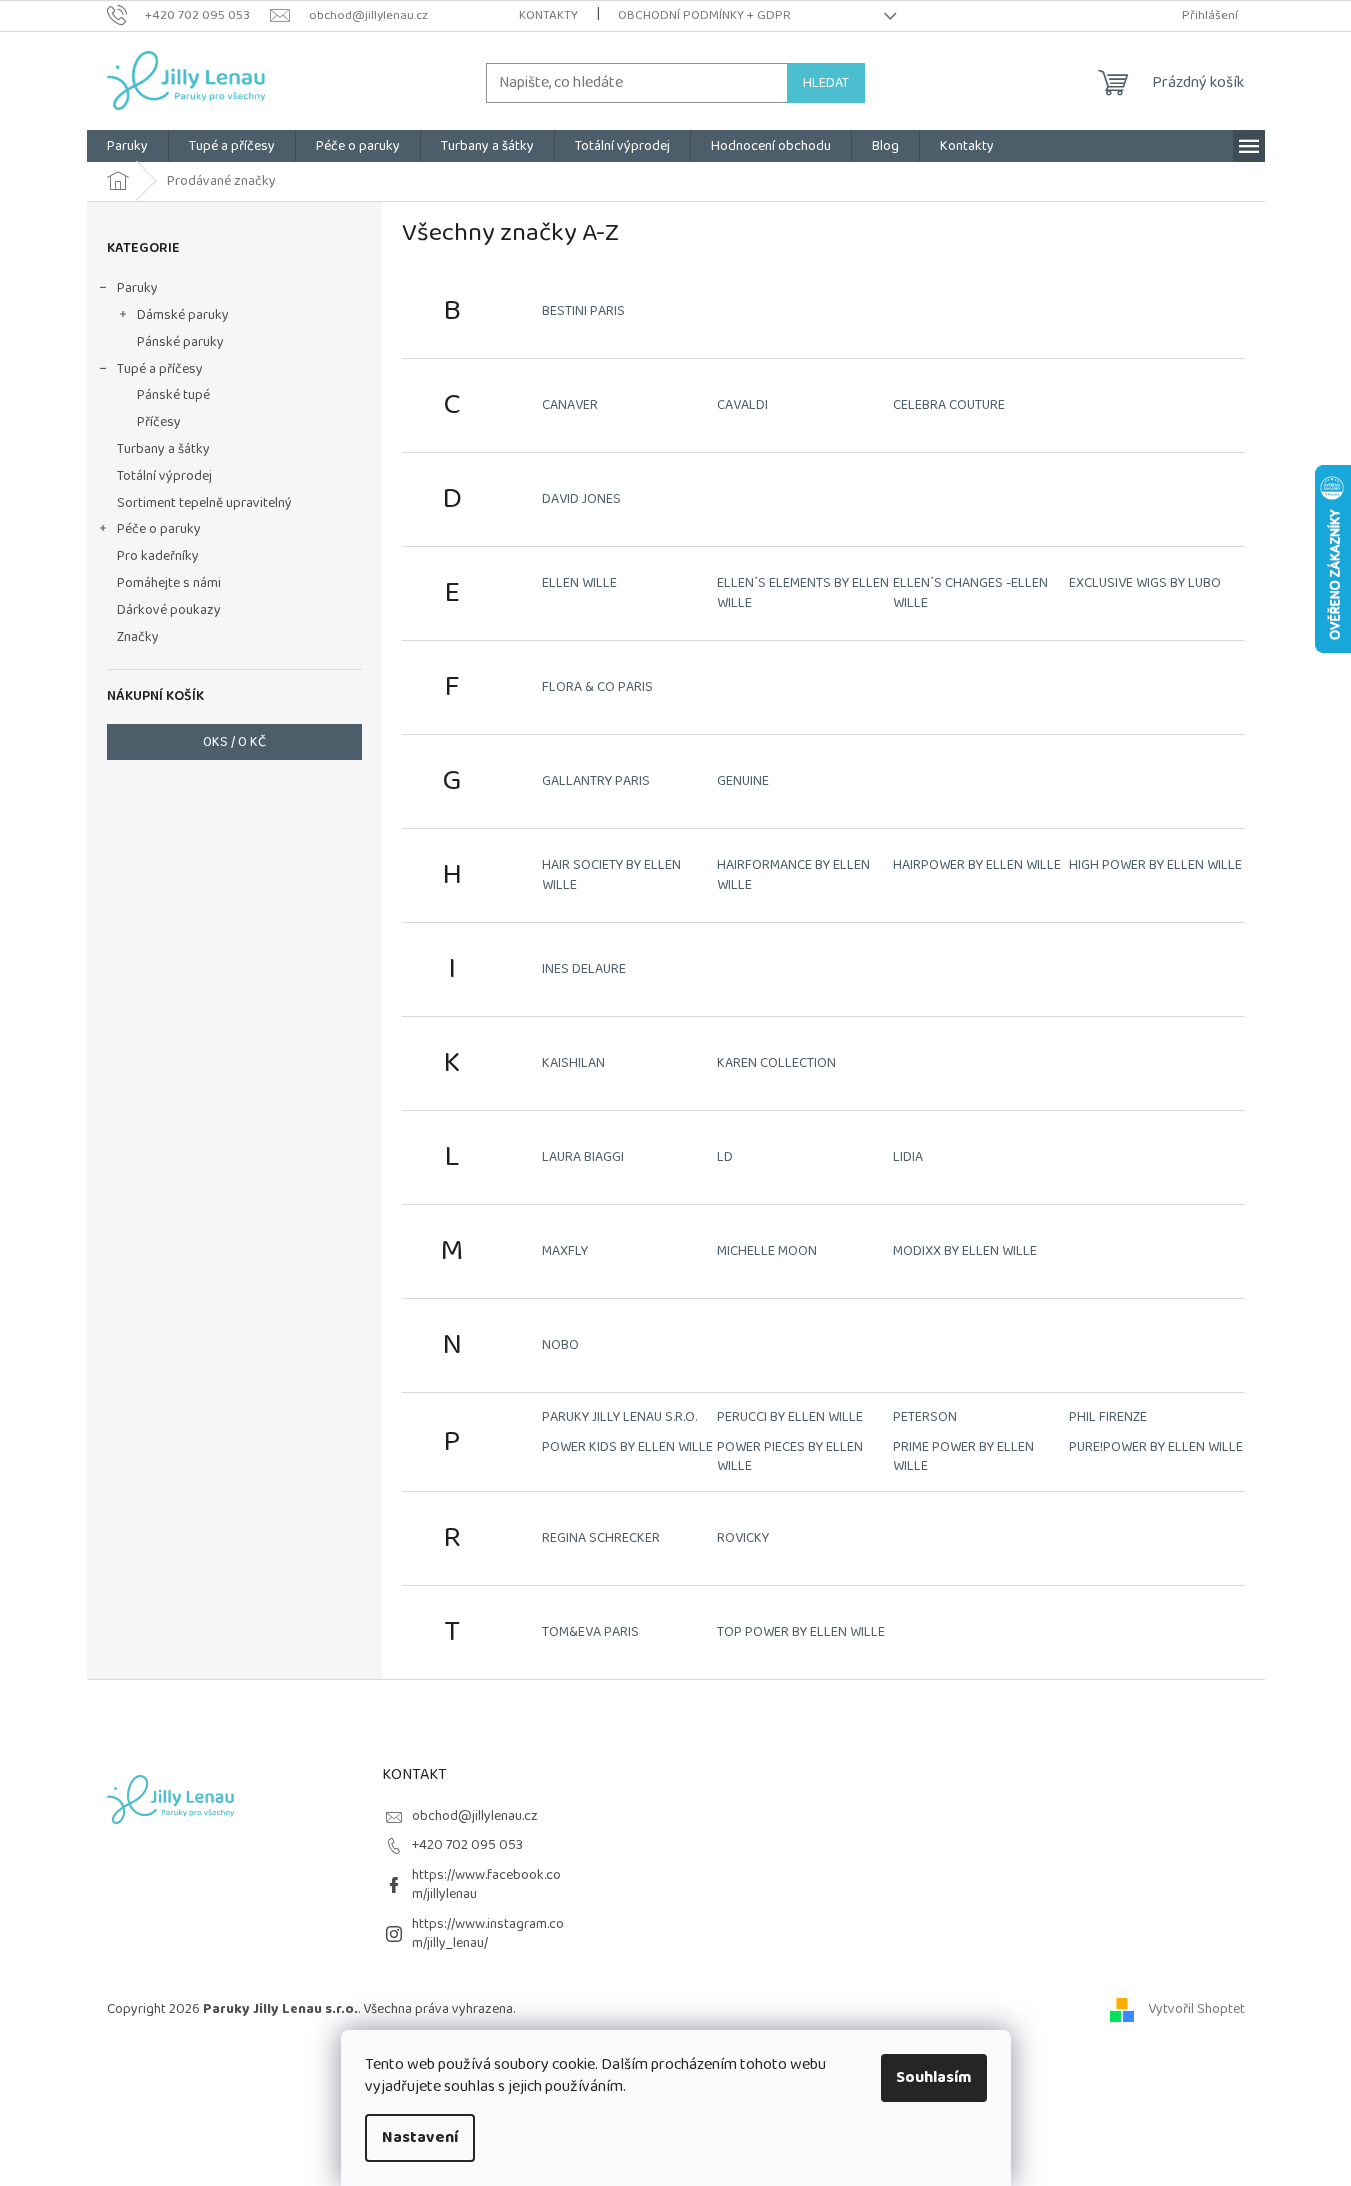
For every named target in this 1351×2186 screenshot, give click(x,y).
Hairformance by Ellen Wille (793, 874)
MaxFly (565, 1251)
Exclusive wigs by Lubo (1145, 583)
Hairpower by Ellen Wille (977, 865)
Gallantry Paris (596, 781)
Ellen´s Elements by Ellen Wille (803, 592)
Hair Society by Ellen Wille (611, 874)
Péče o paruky (159, 529)
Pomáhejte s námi (169, 583)
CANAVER (570, 405)
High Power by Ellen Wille (1155, 865)
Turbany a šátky (163, 449)
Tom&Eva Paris (590, 1632)
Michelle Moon (767, 1251)
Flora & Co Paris (597, 687)
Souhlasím (934, 2077)
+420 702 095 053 (467, 1845)
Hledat (826, 83)
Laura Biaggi (583, 1157)
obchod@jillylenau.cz (475, 1816)
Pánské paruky (180, 342)
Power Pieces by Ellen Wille (790, 1456)
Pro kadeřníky (158, 556)
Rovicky (743, 1538)
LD (725, 1157)
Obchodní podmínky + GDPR (704, 15)
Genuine (743, 781)
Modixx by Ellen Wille (965, 1251)
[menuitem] (127, 146)
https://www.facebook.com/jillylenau (486, 1884)
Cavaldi (742, 405)
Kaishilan (573, 1063)
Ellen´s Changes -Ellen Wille (970, 592)
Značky (138, 637)
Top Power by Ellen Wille (801, 1632)
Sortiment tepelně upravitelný (204, 503)
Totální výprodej (164, 476)
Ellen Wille (579, 583)
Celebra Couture (949, 405)
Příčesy (159, 422)
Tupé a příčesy (160, 369)
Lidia (908, 1157)
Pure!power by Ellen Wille (1156, 1447)
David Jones (581, 499)
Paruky (137, 288)
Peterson (925, 1417)
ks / (234, 742)
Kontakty (548, 15)
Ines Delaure (584, 969)
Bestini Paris (583, 311)
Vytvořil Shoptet (1196, 2009)
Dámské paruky (183, 315)
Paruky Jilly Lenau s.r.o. (619, 1417)
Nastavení (420, 2137)
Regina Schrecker (601, 1538)
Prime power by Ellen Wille (963, 1456)
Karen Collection (776, 1063)
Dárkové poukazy (169, 610)
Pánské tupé (173, 395)
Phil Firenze (1108, 1417)
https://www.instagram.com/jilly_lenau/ (488, 1933)
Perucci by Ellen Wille (790, 1417)
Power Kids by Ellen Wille (627, 1447)
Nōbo (560, 1345)
